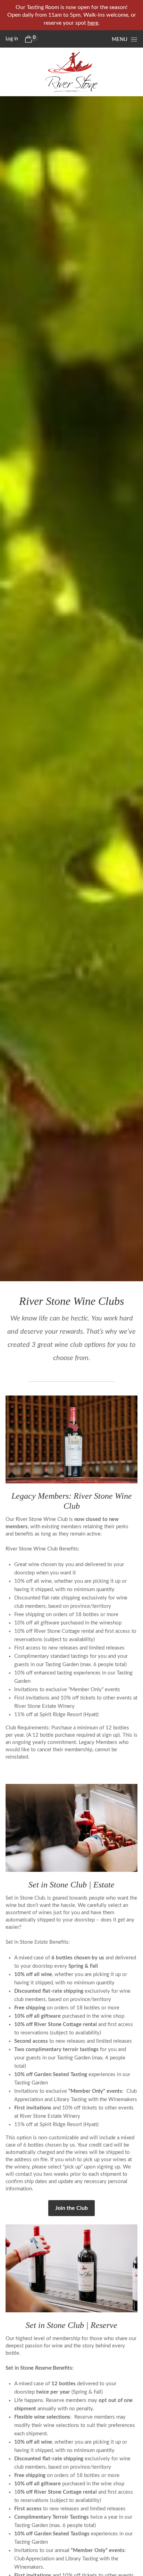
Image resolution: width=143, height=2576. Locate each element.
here (93, 23)
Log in (12, 39)
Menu (120, 39)
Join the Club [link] (71, 2208)
